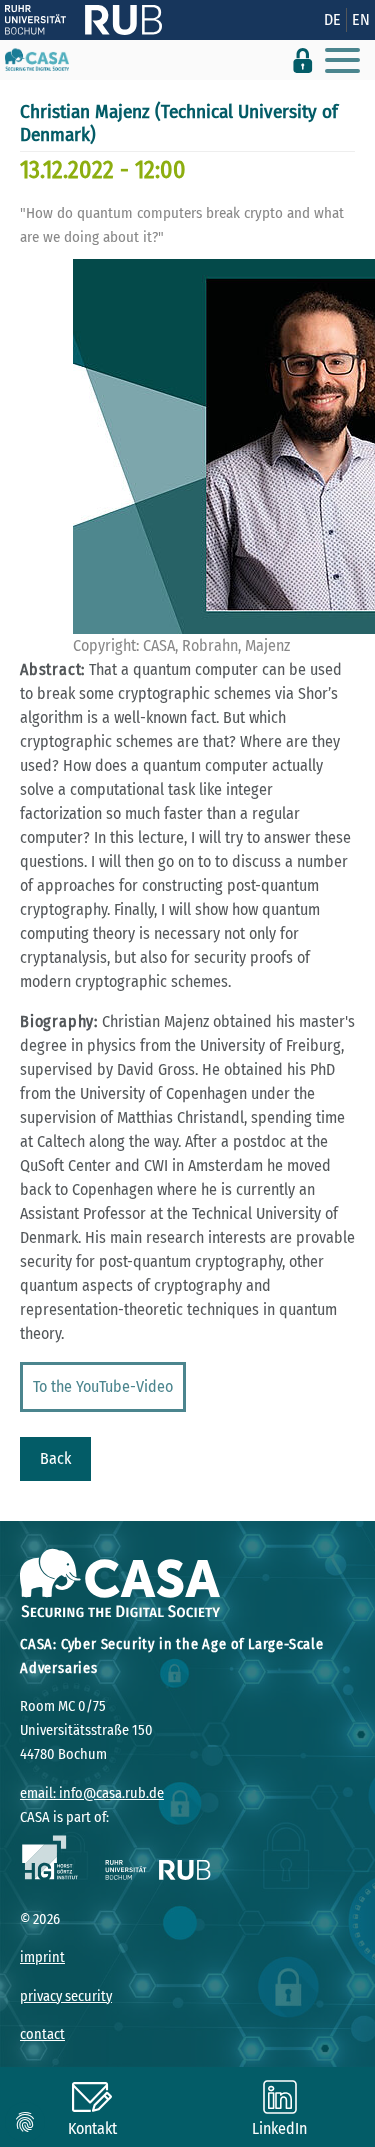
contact (42, 2034)
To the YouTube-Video (103, 1386)
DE (332, 19)
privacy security (66, 1996)
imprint (42, 1957)
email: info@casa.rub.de (92, 1793)
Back (55, 1458)
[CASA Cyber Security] (37, 60)
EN (361, 19)
